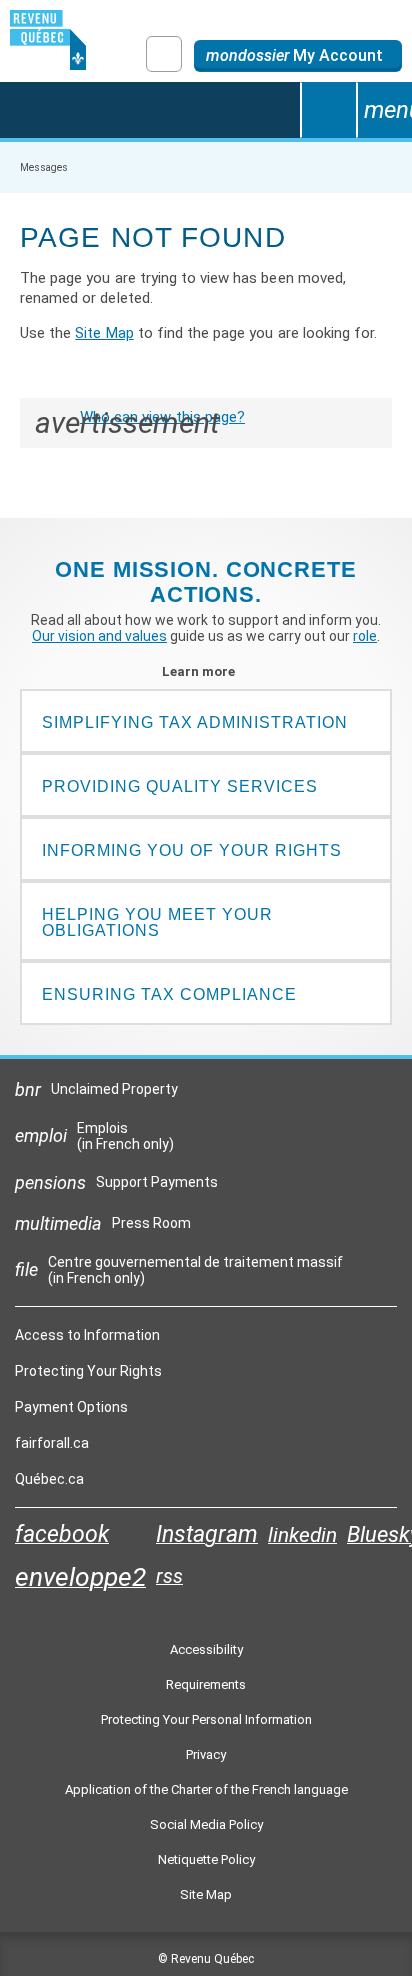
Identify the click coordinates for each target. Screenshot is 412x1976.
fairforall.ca (52, 1448)
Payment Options (71, 1407)
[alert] (298, 56)
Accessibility (206, 1649)
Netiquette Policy (206, 1859)
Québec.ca (49, 1484)
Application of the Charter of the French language (206, 1789)
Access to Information (87, 1335)
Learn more (206, 671)
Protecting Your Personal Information (206, 1719)
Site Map (104, 333)
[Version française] (164, 54)
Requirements (206, 1684)
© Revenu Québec (206, 1959)
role (365, 636)
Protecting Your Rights (88, 1371)
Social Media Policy (206, 1824)
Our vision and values (99, 636)
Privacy (206, 1754)
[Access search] (328, 110)
